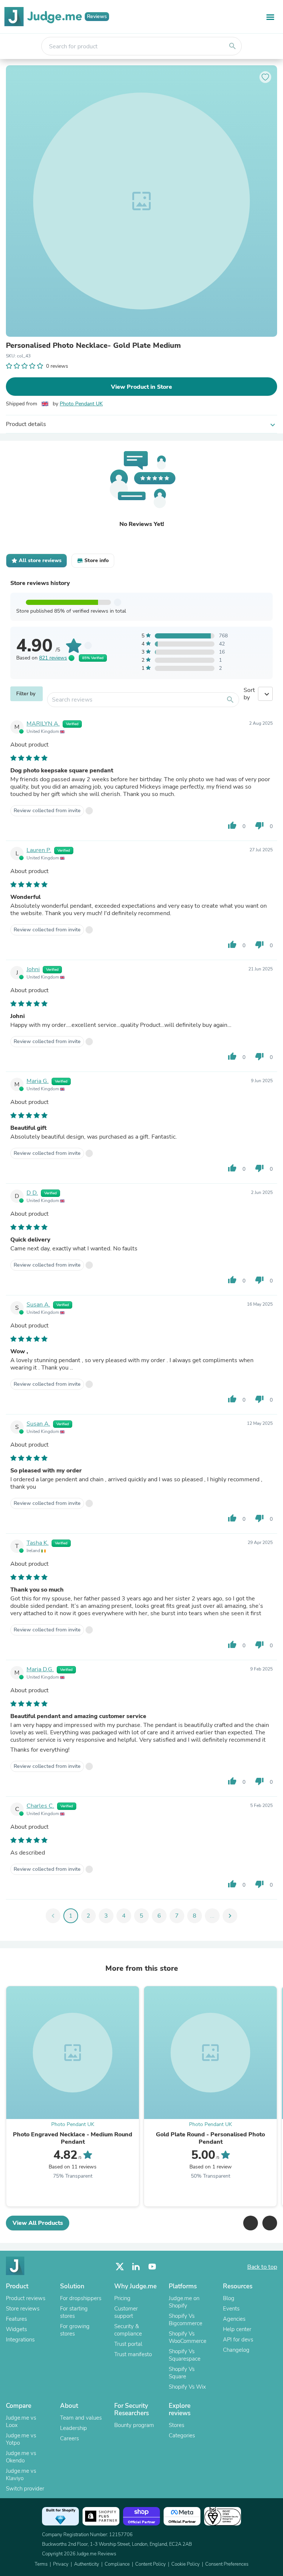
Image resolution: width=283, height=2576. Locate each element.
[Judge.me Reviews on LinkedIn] (136, 2267)
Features (16, 2319)
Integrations (20, 2340)
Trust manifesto (133, 2354)
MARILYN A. (43, 724)
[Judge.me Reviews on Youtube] (152, 2267)
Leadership (74, 2428)
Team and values (81, 2418)
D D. (32, 1193)
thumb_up (232, 825)
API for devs (238, 2340)
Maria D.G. (40, 1669)
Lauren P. (39, 850)
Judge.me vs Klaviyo (21, 2475)
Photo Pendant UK (81, 404)
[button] (251, 2223)
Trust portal (128, 2344)
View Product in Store (141, 387)
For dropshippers (81, 2298)
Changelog (236, 2350)
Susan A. (38, 1305)
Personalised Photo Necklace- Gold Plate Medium (93, 346)
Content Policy (151, 2564)
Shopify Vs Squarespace (185, 2355)
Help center (237, 2329)
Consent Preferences (227, 2564)
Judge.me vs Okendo (21, 2457)
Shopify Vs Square (182, 2373)
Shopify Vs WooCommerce (188, 2337)
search (233, 46)
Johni (33, 969)
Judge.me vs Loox (21, 2421)
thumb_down (259, 825)
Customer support (126, 2312)
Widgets (16, 2329)
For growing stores (75, 2330)
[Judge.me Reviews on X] (120, 2267)
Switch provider (25, 2489)
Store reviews (23, 2309)
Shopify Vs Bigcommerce (186, 2320)
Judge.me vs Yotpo (21, 2439)
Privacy (61, 2564)
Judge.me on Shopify (184, 2302)
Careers (69, 2438)
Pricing (122, 2298)
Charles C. (40, 1806)
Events (231, 2309)
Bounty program (134, 2425)
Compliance (117, 2564)
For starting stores (74, 2312)
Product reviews (26, 2298)
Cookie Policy (186, 2564)
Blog (229, 2298)
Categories (182, 2435)
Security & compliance (128, 2330)
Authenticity (87, 2564)
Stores (177, 2425)
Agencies (234, 2319)
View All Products (38, 2223)
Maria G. (38, 1081)
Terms (41, 2564)
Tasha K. (38, 1543)
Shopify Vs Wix (187, 2387)
